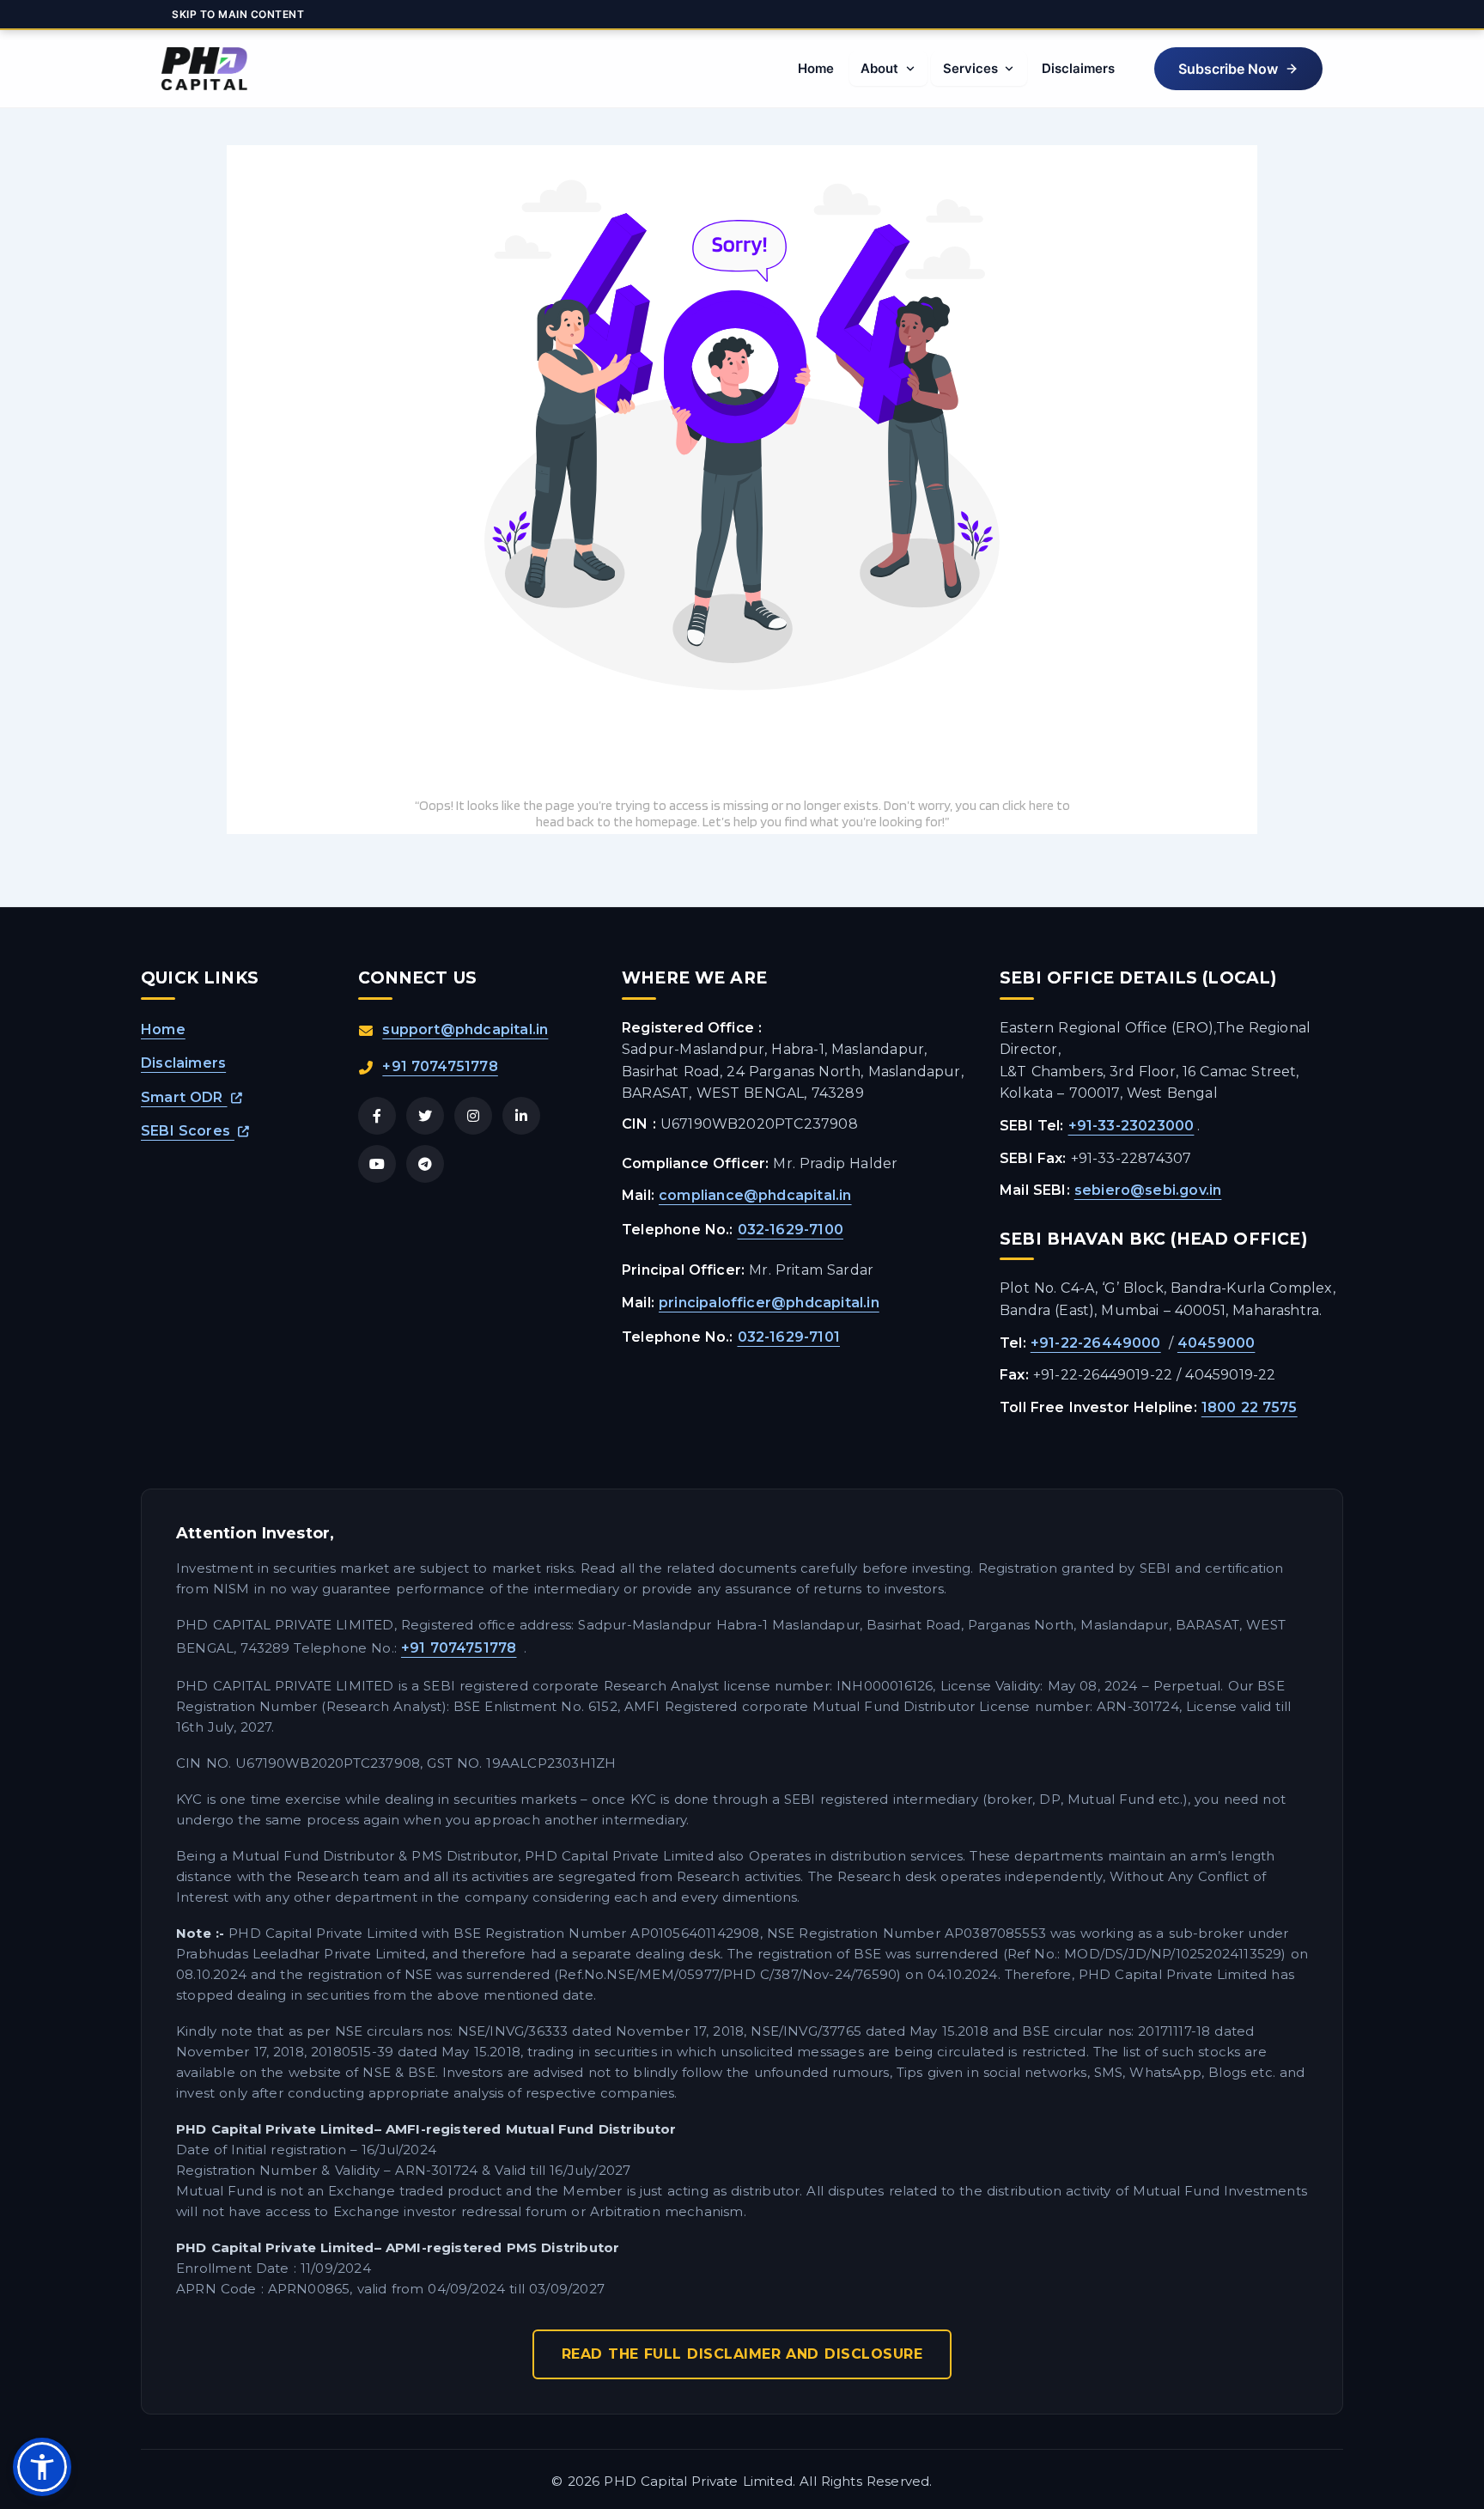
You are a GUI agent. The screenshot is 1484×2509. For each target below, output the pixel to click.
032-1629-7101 (789, 1337)
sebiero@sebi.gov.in (1148, 1190)
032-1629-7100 (791, 1230)
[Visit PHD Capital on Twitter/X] (425, 1116)
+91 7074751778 (440, 1066)
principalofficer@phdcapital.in (769, 1303)
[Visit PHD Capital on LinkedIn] (521, 1116)
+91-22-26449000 (1096, 1343)
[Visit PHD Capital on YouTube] (377, 1164)
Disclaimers (183, 1063)
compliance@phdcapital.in (755, 1195)
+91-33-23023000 (1131, 1126)
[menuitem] (815, 69)
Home (163, 1029)
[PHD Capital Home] (204, 69)
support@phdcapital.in (465, 1029)
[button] (1238, 69)
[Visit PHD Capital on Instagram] (473, 1116)
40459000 (1216, 1343)
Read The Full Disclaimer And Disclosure (742, 2354)
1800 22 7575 (1250, 1407)
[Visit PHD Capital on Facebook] (377, 1116)
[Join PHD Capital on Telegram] (425, 1164)
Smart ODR (184, 1097)
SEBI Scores (188, 1131)
